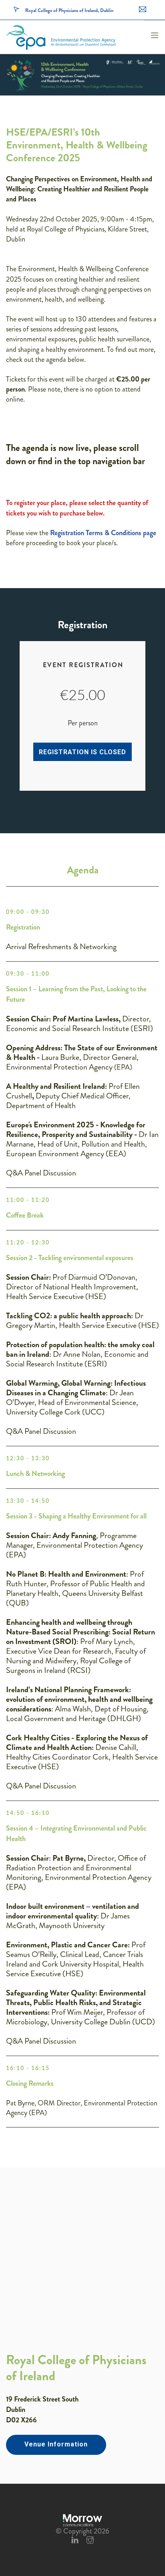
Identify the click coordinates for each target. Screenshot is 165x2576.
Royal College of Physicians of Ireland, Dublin (69, 10)
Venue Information (56, 2444)
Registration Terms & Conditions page (103, 533)
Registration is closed (82, 752)
